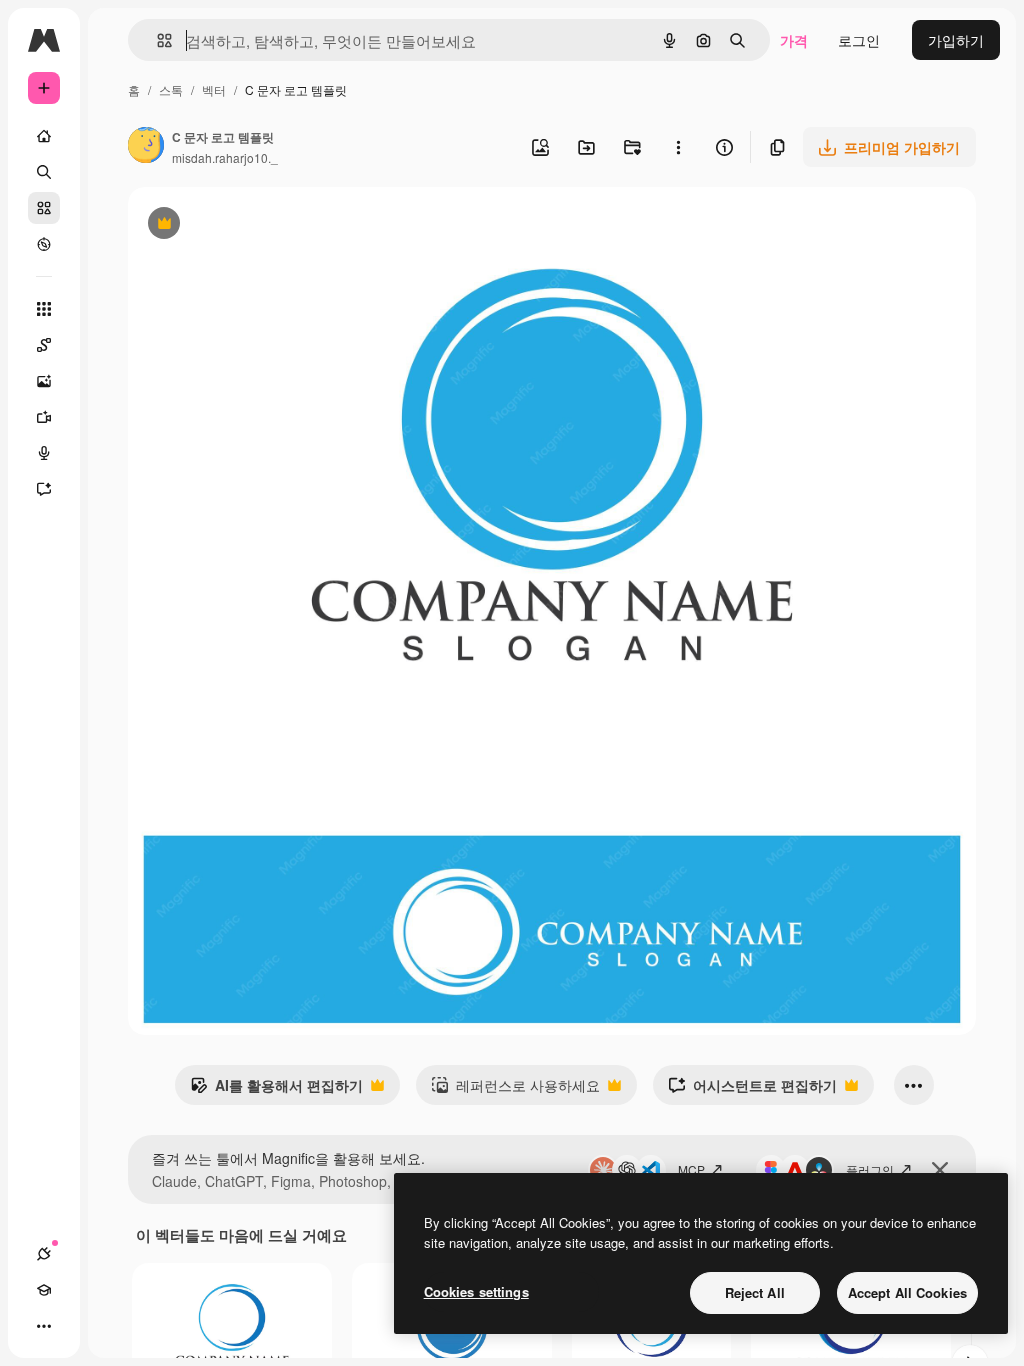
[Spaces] (44, 345)
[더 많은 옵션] (678, 147)
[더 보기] (44, 1326)
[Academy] (44, 1290)
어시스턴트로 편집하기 (752, 1090)
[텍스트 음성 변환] (44, 453)
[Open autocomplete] (156, 40)
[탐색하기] (44, 244)
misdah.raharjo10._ (225, 157)
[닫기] (940, 1170)
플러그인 (870, 1169)
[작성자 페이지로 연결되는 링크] (146, 147)
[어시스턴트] (44, 489)
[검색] (44, 172)
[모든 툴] (44, 309)
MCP (691, 1169)
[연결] (44, 1254)
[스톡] (44, 208)
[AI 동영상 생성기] (44, 417)
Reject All (755, 1292)
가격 (794, 40)
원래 (243, 225)
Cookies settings (476, 1291)
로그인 (859, 40)
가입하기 (956, 40)
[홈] (44, 136)
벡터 (214, 89)
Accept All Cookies (907, 1292)
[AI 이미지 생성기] (44, 381)
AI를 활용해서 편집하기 (276, 1090)
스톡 (171, 89)
